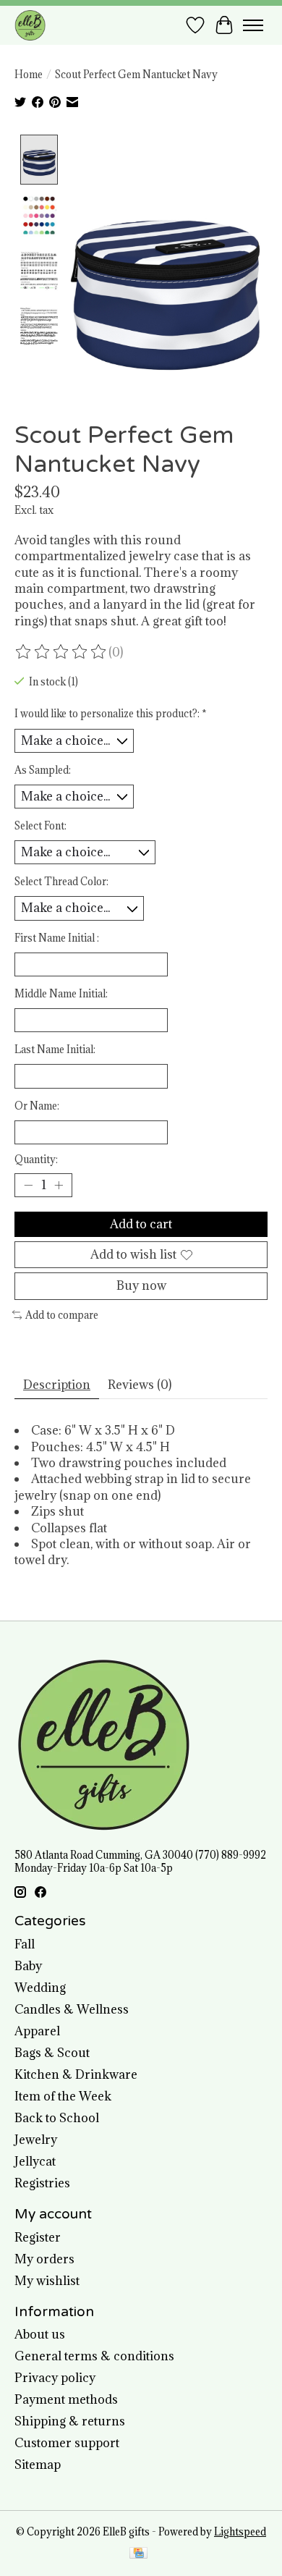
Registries (42, 2183)
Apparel (37, 2031)
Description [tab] (57, 1385)
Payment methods (66, 2399)
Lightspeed (240, 2532)
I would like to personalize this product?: (111, 714)
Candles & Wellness (72, 2009)
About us (40, 2334)
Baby (28, 1966)
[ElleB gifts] (30, 25)
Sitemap (38, 2465)
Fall (25, 1944)
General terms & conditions (94, 2356)
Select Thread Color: (61, 882)
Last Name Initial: (55, 1050)
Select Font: (40, 826)
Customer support (67, 2443)
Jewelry (36, 2140)
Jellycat (35, 2161)
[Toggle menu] (253, 25)
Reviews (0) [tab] (140, 1385)
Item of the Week (63, 2096)
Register (38, 2237)
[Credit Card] (138, 2554)
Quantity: (36, 1160)
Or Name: (37, 1106)
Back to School (57, 2118)
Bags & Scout (52, 2053)
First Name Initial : (57, 938)
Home (29, 75)
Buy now (141, 1285)
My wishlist (47, 2281)
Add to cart (141, 1224)
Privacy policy (55, 2378)
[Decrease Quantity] (28, 1186)
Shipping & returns (70, 2421)
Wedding (40, 1988)
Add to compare (62, 1315)
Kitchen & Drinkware (76, 2074)
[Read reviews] (61, 652)
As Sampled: (43, 770)
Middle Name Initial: (61, 994)
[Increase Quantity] (59, 1186)
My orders (44, 2259)
